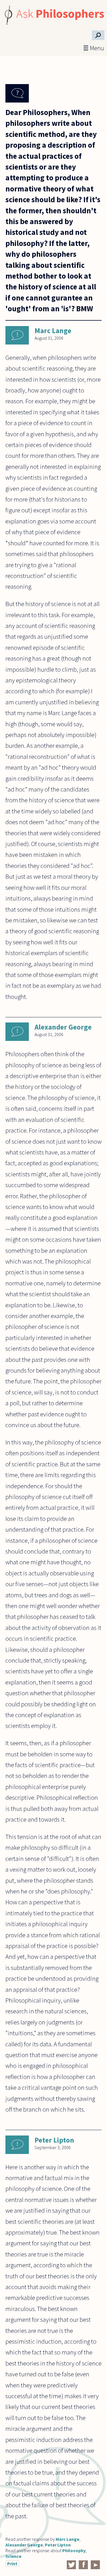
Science (13, 2556)
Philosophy (74, 2550)
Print (12, 2564)
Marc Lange (53, 331)
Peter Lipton (54, 2140)
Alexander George (63, 1027)
